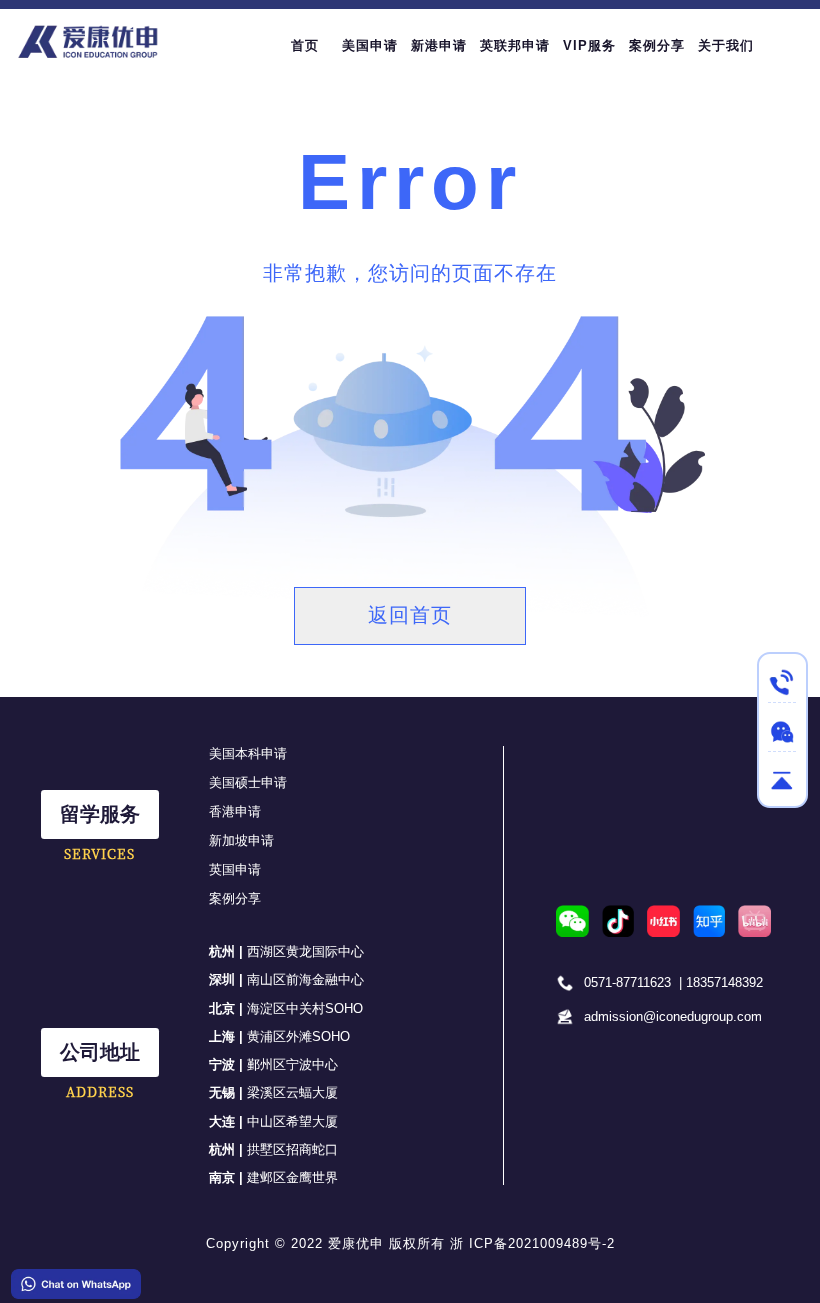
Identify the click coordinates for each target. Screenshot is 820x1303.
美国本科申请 (248, 753)
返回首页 (410, 615)
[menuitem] (305, 46)
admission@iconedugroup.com (673, 1016)
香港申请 (235, 811)
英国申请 (235, 869)
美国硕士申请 (248, 782)
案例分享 (235, 898)
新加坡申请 (241, 840)
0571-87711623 (627, 982)
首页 (305, 45)
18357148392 (724, 982)
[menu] (539, 45)
